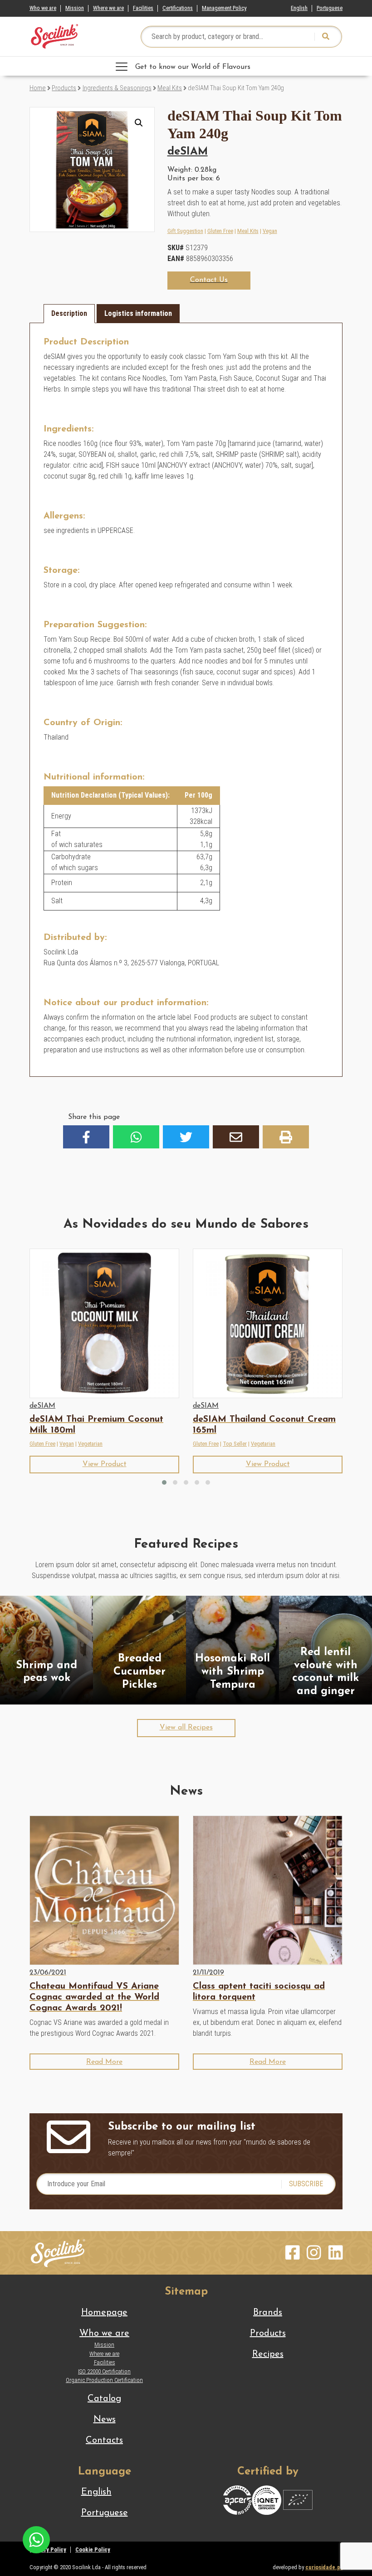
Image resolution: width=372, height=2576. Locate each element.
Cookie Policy (93, 2549)
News (105, 2420)
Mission (75, 8)
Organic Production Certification (104, 2380)
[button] (139, 123)
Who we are (43, 8)
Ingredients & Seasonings (117, 88)
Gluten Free (220, 231)
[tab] (69, 314)
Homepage (104, 2313)
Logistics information (138, 313)
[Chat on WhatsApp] (36, 2539)
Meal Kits (170, 88)
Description (69, 313)
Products (64, 88)
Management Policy (224, 8)
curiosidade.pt (324, 2567)
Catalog (104, 2399)
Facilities (143, 8)
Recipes (268, 2354)
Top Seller (235, 1444)
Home (38, 88)
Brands (268, 2313)
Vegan (270, 231)
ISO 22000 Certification (104, 2371)
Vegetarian (90, 1444)
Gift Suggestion (185, 231)
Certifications (178, 8)
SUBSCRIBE (306, 2184)
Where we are (108, 8)
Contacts (104, 2440)
